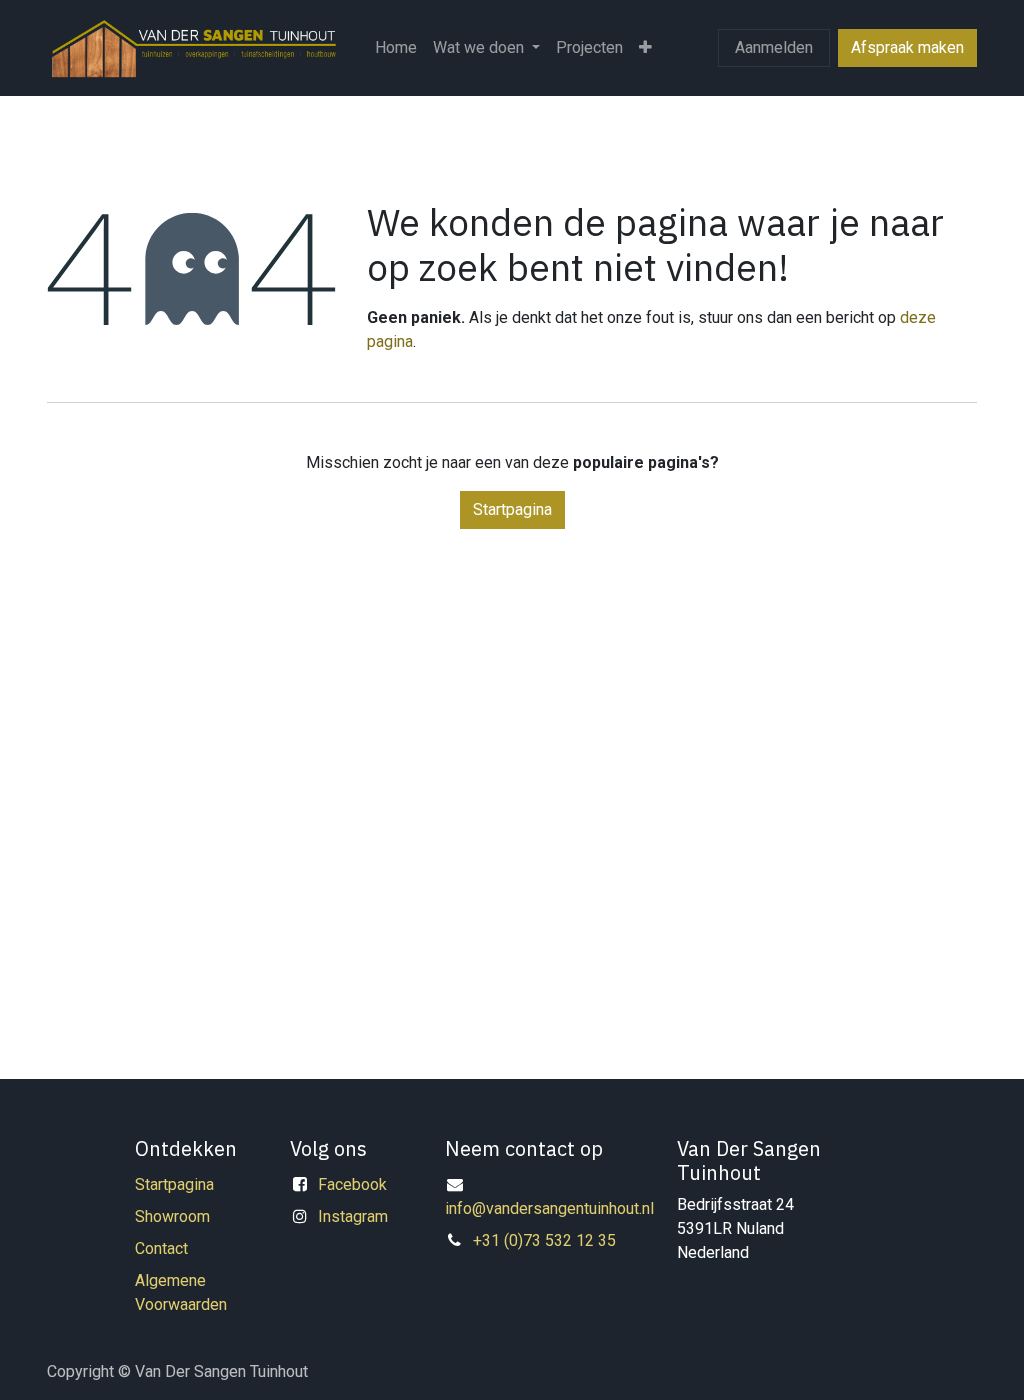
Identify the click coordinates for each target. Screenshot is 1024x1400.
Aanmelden (774, 47)
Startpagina (512, 509)
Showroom (172, 1216)
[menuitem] (396, 48)
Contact (161, 1248)
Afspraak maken (907, 47)
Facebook (352, 1184)
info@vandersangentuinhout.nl (549, 1208)
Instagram (353, 1216)
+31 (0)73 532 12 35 (544, 1240)
